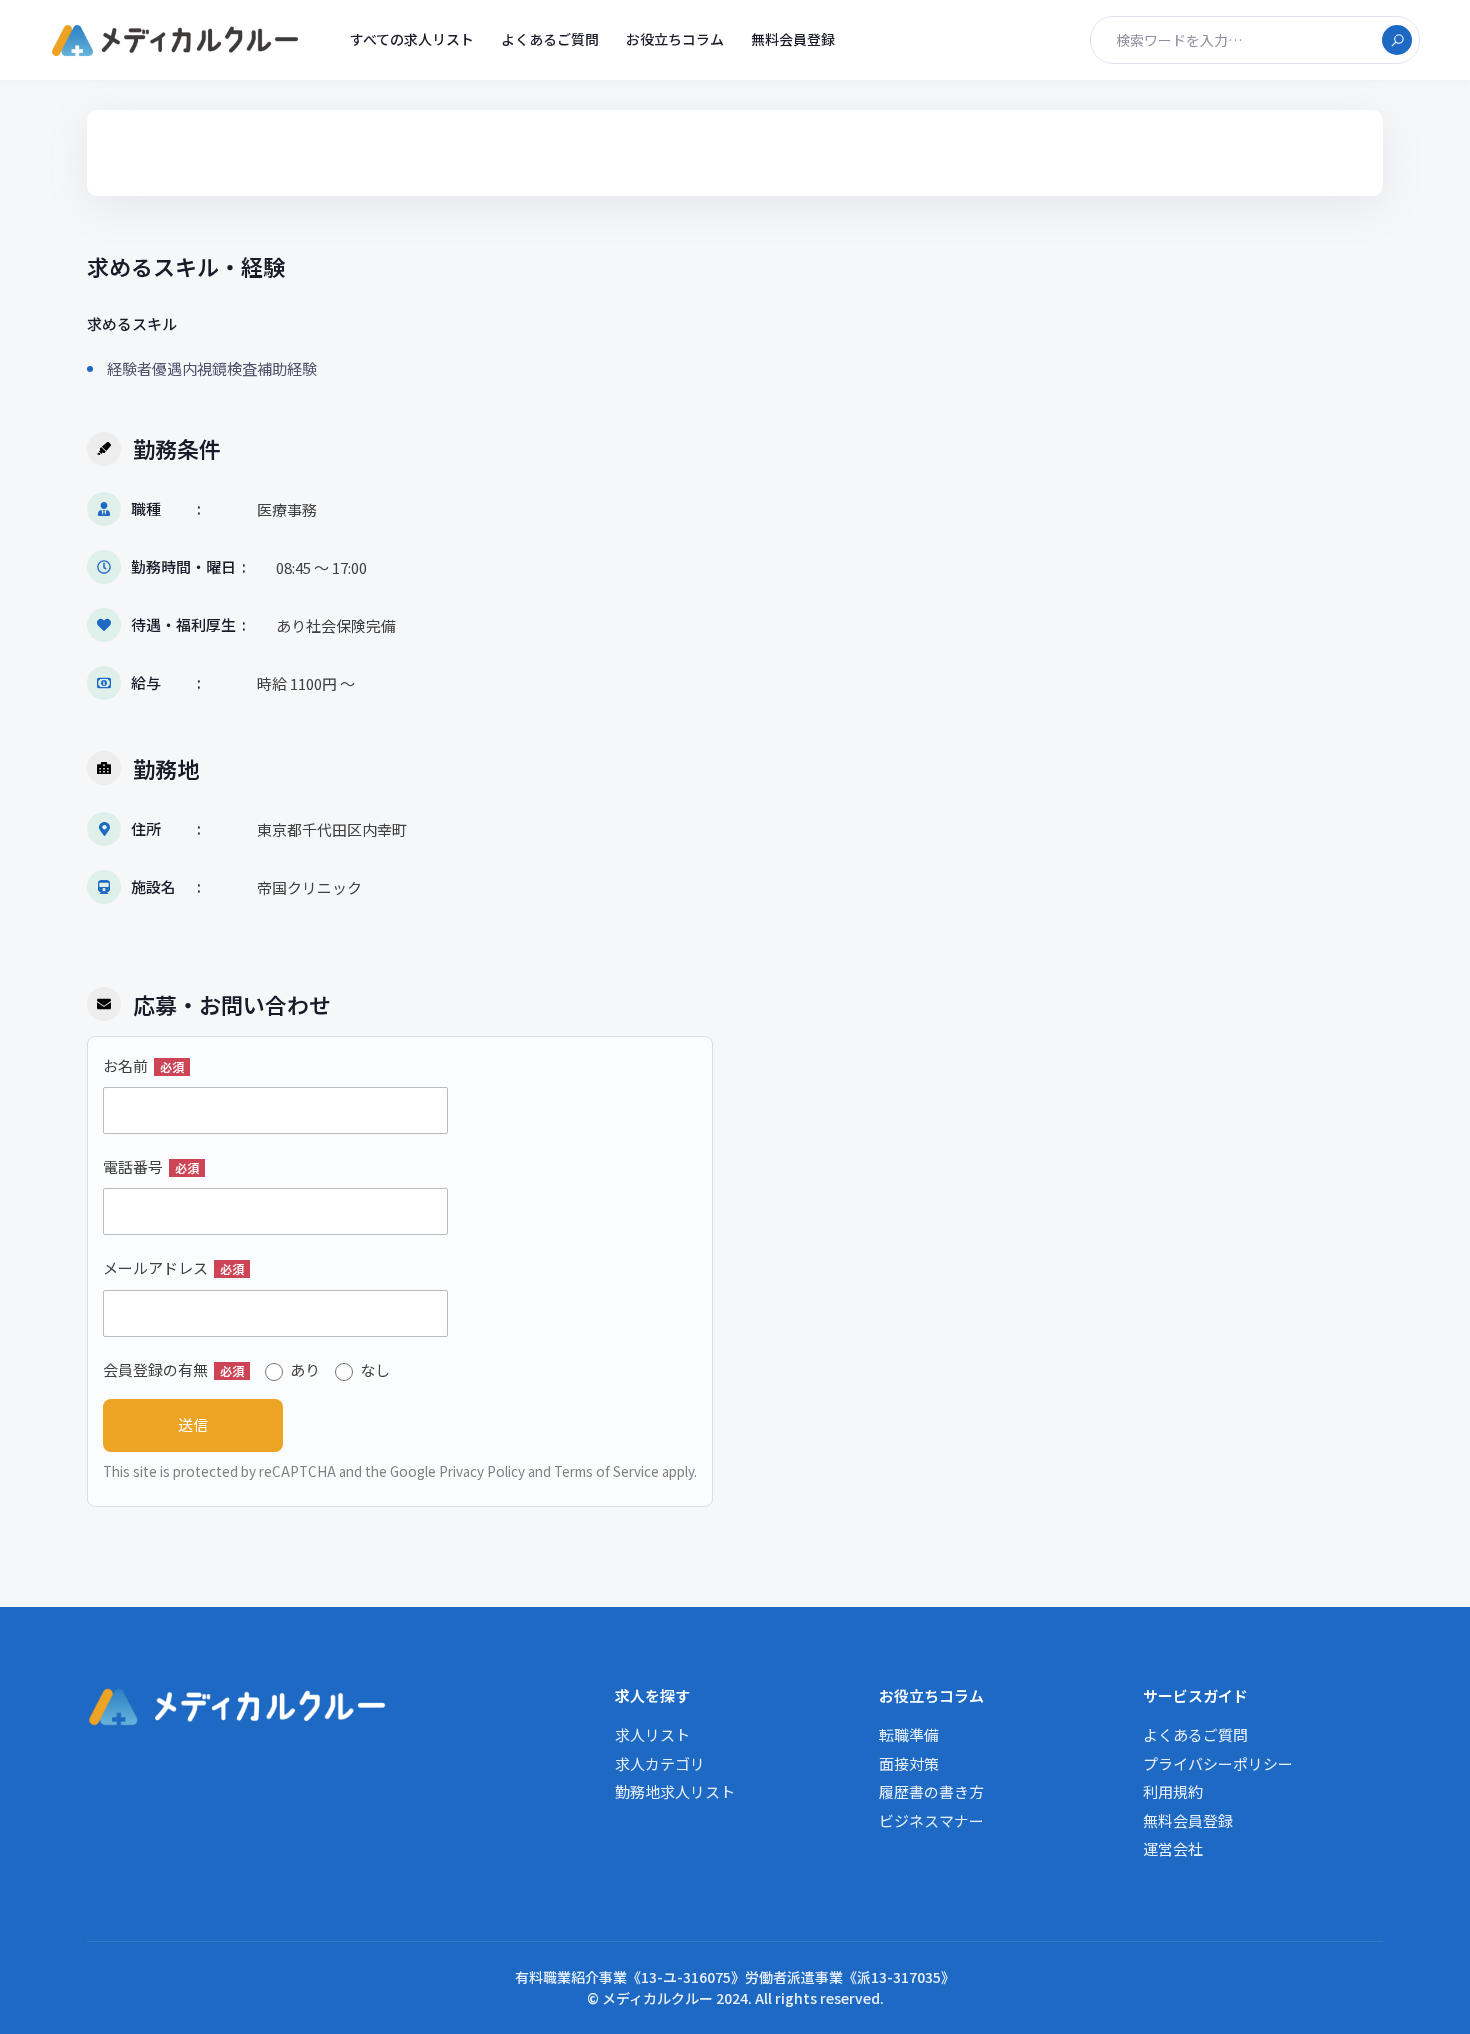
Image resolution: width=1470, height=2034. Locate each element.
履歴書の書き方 (931, 1791)
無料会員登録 (793, 39)
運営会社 (1173, 1848)
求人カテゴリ (660, 1763)
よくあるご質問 (550, 39)
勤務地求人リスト (675, 1791)
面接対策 (909, 1763)
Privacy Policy (482, 1471)
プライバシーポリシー (1218, 1763)
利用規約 (1173, 1791)
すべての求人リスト (412, 39)
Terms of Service (606, 1471)
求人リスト (652, 1734)
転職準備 (909, 1734)
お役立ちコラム (675, 39)
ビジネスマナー (931, 1820)
